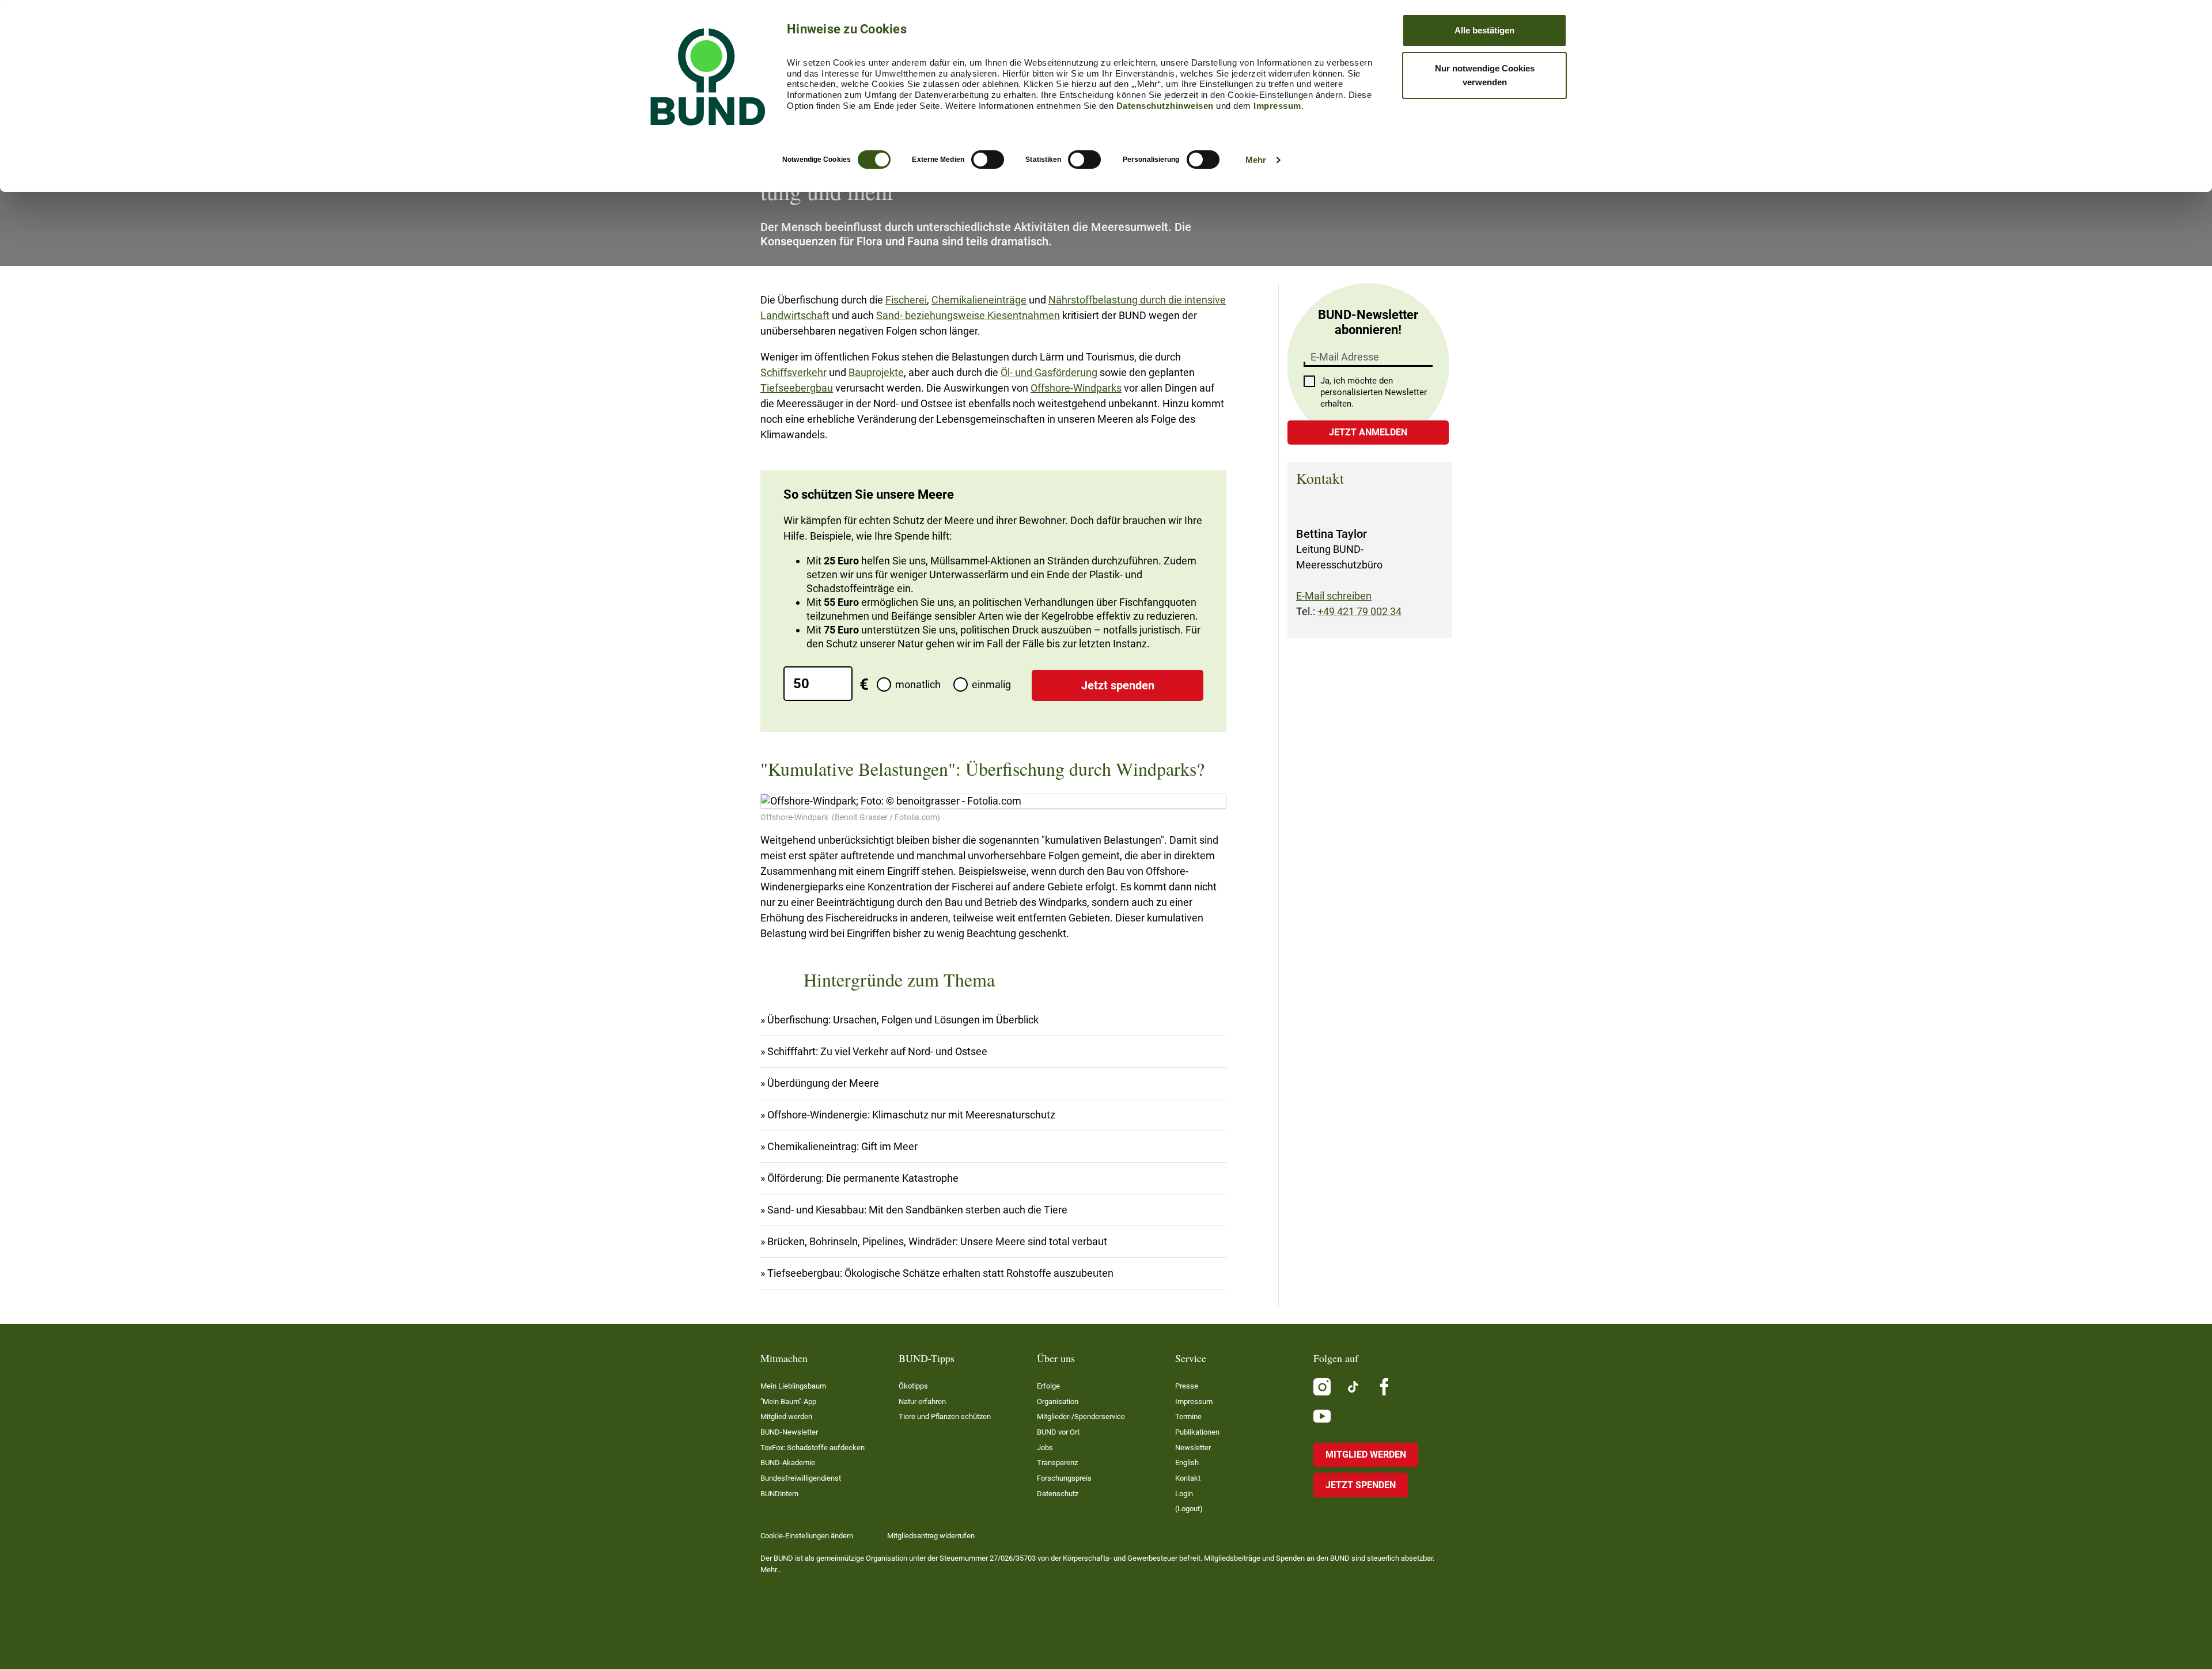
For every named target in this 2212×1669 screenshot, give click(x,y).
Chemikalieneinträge (979, 300)
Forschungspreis (1064, 1478)
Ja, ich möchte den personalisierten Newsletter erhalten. (1374, 392)
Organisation (1058, 1401)
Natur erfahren (922, 1401)
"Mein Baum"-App (788, 1401)
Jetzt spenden (1118, 685)
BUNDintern (779, 1494)
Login (1184, 1494)
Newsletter (1193, 1448)
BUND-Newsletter (789, 1432)
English (1187, 1463)
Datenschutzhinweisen (1165, 106)
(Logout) (1189, 1509)
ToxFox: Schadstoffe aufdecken (813, 1448)
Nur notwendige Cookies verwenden (1485, 75)
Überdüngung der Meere (823, 1083)
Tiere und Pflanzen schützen (945, 1416)
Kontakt (1188, 1478)
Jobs (1045, 1448)
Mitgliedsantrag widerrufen (931, 1536)
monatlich (918, 684)
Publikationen (1197, 1432)
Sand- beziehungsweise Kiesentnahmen (968, 315)
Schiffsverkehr (793, 372)
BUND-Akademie (788, 1463)
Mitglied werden (786, 1416)
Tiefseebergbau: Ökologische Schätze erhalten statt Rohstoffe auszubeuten (940, 1273)
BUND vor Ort (1058, 1432)
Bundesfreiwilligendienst (801, 1478)
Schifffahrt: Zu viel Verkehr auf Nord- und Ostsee (877, 1051)
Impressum (1277, 106)
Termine (1188, 1416)
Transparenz (1057, 1463)
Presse (1187, 1386)
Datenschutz (1058, 1494)
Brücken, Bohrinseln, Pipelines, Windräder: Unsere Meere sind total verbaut (937, 1241)
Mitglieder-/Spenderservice (1081, 1416)
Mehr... (771, 1570)
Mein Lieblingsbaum (793, 1386)
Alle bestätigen (1484, 30)
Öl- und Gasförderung (1049, 372)
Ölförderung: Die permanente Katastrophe (863, 1178)
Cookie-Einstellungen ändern (807, 1536)
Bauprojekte (876, 372)
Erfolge (1048, 1386)
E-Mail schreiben (1334, 596)
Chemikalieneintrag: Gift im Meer (842, 1146)
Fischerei (906, 300)
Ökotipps (913, 1386)
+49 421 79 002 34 (1359, 611)
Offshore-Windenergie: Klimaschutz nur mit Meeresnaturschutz (911, 1115)
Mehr (1256, 160)
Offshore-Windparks (1076, 388)
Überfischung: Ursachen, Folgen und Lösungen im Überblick (903, 1020)
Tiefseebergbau (797, 388)
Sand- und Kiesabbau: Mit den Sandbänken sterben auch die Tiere (917, 1210)
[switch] (988, 160)
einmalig (991, 684)
